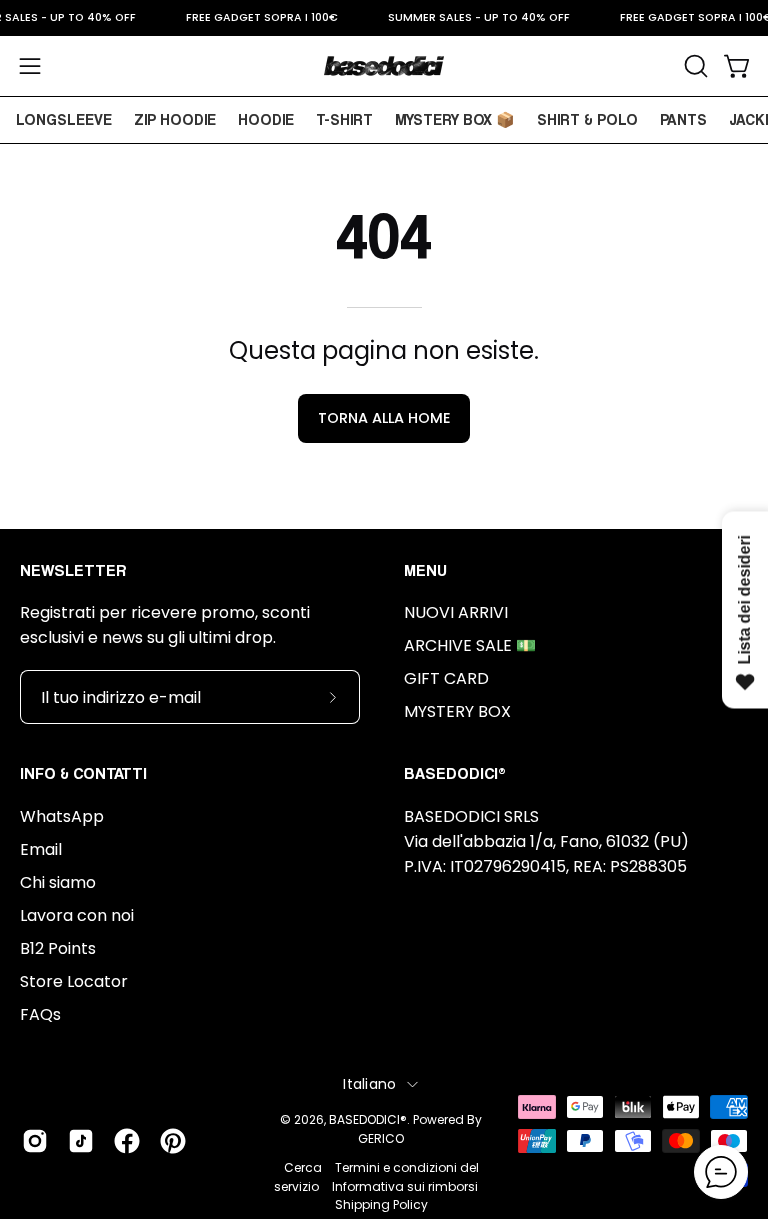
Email (41, 849)
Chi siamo (58, 882)
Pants (683, 119)
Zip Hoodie (175, 119)
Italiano (369, 1084)
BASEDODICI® (368, 1119)
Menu (425, 570)
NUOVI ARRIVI (456, 612)
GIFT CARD (446, 678)
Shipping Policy (381, 1204)
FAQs (40, 1014)
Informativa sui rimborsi (405, 1186)
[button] (694, 66)
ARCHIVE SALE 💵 (470, 645)
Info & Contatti (83, 773)
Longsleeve (64, 119)
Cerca (303, 1167)
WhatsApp (62, 816)
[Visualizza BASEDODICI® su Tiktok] (81, 1141)
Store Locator (74, 981)
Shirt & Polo (587, 119)
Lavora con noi (77, 915)
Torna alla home (384, 418)
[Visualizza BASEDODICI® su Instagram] (35, 1141)
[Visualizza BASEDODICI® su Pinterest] (173, 1141)
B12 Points (58, 948)
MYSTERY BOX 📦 (455, 119)
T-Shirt (344, 119)
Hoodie (266, 119)
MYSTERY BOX (457, 711)
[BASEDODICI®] (384, 66)
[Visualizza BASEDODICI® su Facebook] (127, 1141)
